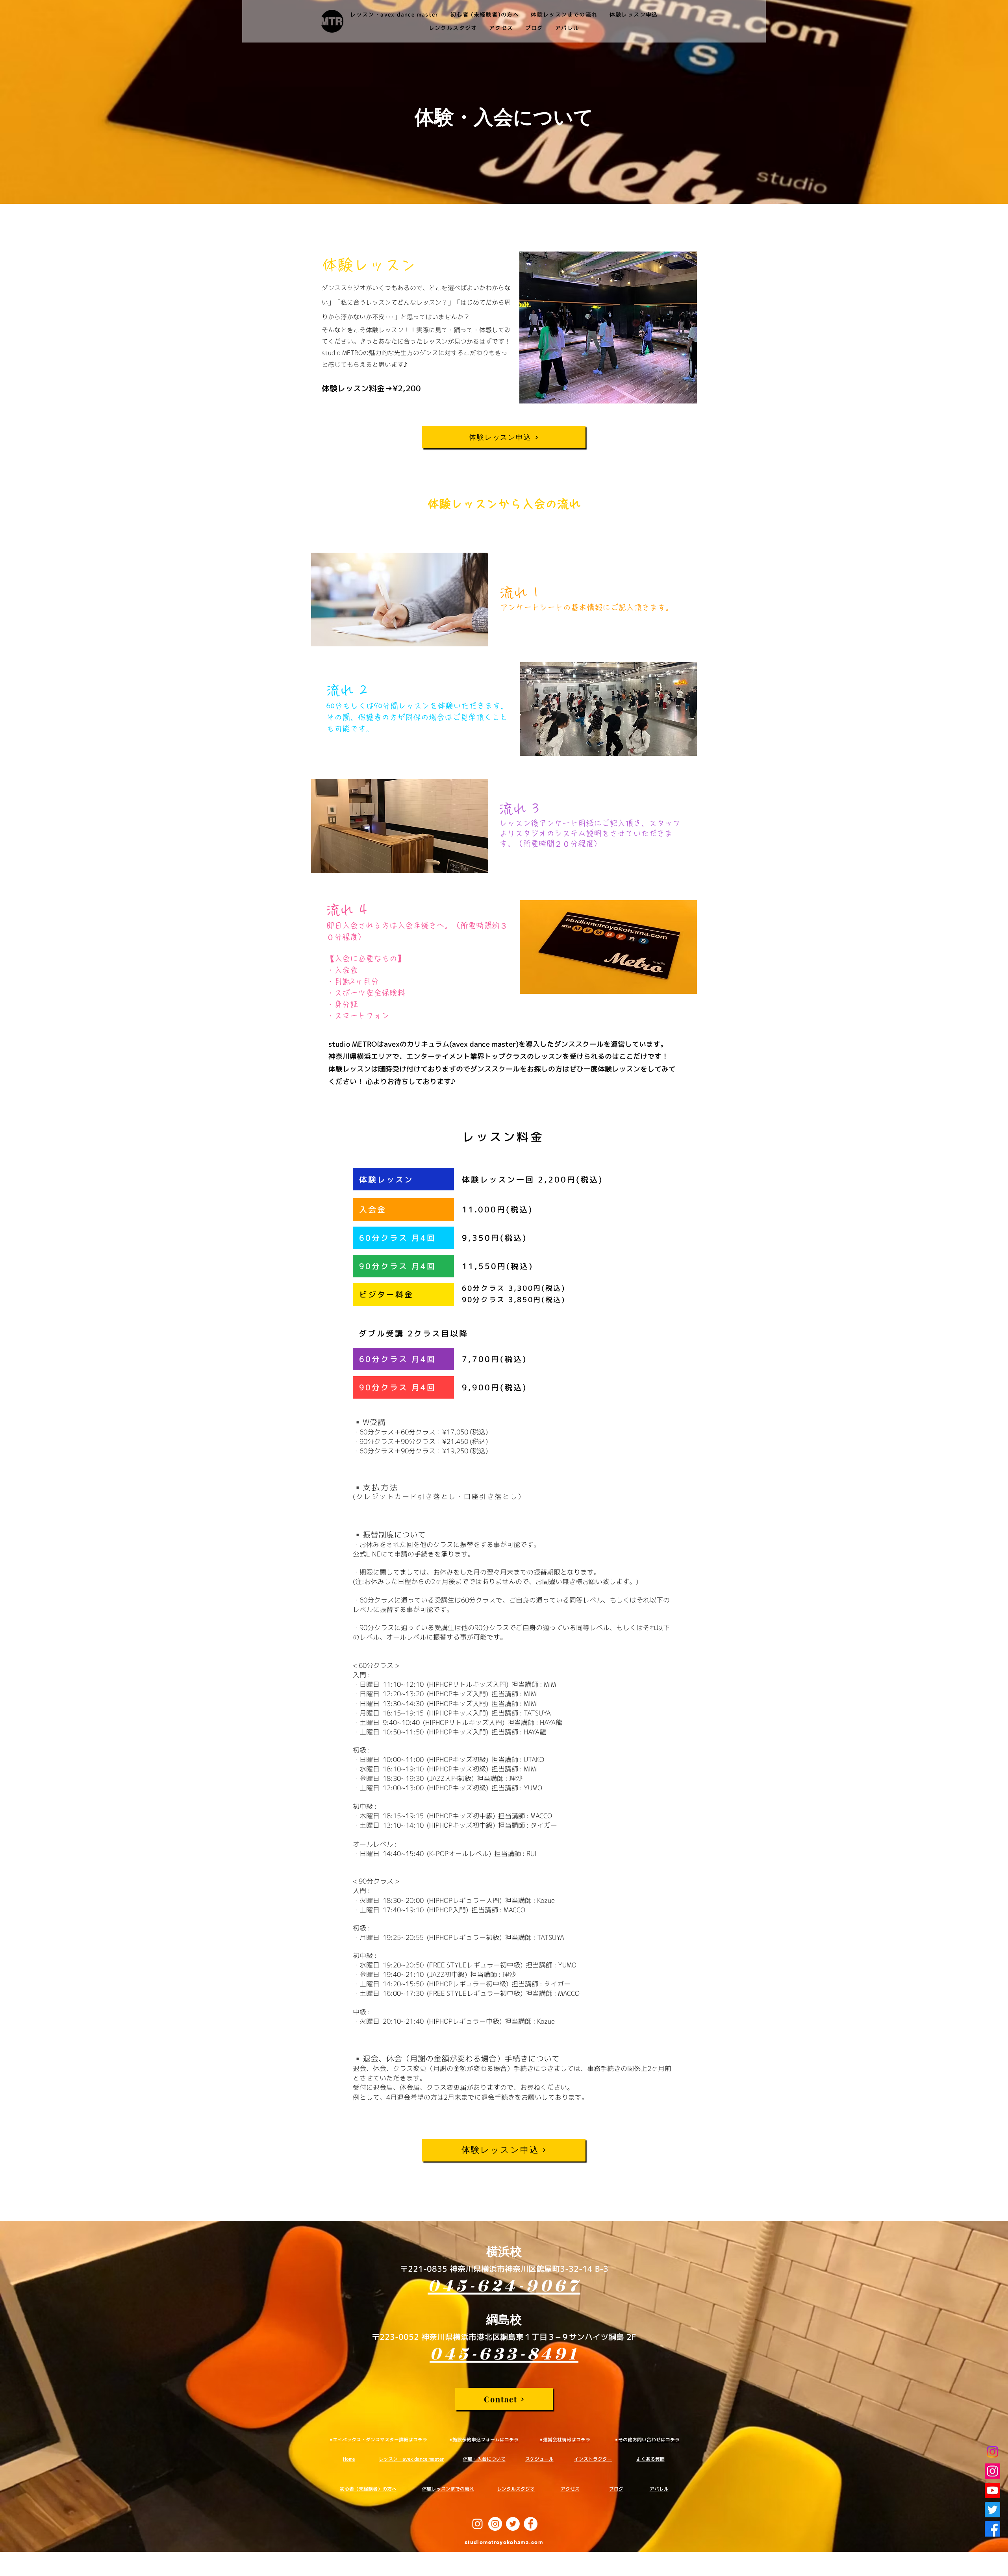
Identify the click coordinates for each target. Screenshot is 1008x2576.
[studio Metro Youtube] (992, 2490)
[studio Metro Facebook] (992, 2529)
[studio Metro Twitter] (992, 2510)
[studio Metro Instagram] (992, 2452)
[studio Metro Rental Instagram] (992, 2471)
